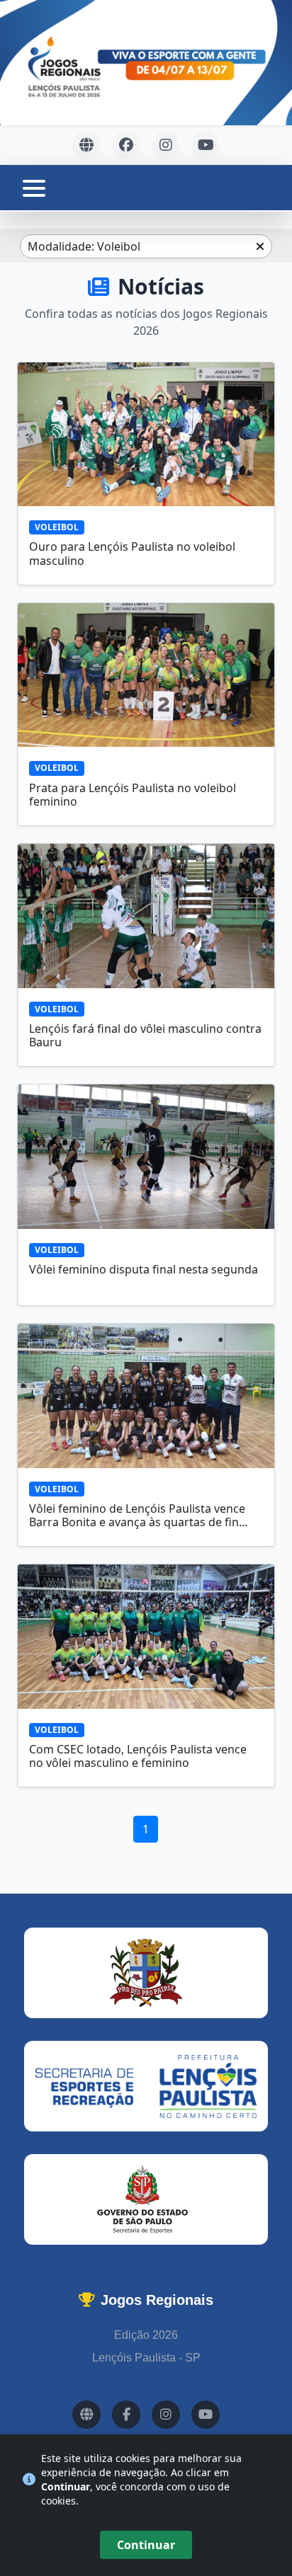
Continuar (146, 2545)
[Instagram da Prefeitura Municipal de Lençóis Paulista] (166, 145)
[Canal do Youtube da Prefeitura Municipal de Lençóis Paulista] (206, 145)
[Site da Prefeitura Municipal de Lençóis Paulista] (86, 145)
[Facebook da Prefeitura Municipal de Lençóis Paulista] (126, 145)
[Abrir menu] (34, 188)
